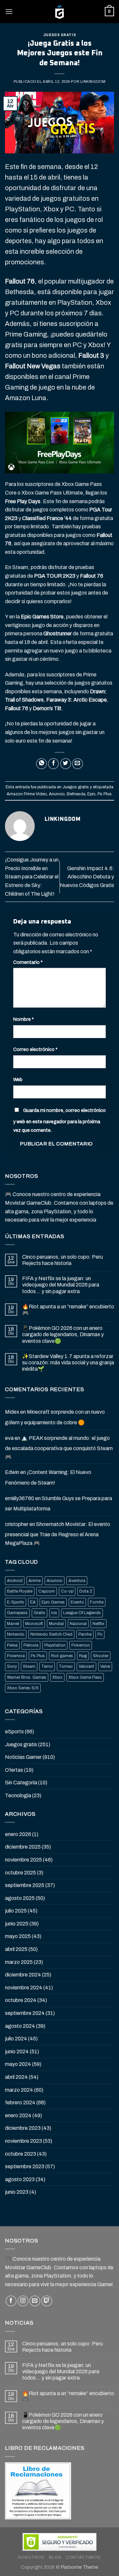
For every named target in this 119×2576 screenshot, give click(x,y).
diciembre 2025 (23, 1847)
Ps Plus (105, 794)
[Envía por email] (78, 764)
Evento (77, 1602)
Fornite (97, 1602)
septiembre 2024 (25, 2013)
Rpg (83, 1656)
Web (18, 1079)
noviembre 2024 (24, 1988)
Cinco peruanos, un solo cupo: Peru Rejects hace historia (62, 1260)
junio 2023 (17, 2192)
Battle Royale (20, 1591)
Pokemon (81, 1645)
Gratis (40, 1613)
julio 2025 (16, 1911)
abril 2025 (16, 1949)
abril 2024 (16, 2077)
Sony (12, 1666)
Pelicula (31, 1645)
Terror (47, 1666)
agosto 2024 (20, 2026)
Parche (85, 1634)
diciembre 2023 (23, 2128)
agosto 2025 (20, 1898)
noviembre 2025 (23, 1860)
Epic (91, 794)
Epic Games (53, 1602)
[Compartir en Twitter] (66, 764)
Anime (35, 1581)
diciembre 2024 (23, 1975)
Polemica (16, 1656)
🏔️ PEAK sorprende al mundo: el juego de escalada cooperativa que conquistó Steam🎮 (59, 1447)
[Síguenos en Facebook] (11, 2301)
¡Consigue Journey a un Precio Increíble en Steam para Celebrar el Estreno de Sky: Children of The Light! (32, 877)
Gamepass (17, 1613)
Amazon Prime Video (27, 794)
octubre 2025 (20, 1873)
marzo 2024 (19, 2090)
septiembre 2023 (25, 2166)
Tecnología (18, 1795)
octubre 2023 (20, 2154)
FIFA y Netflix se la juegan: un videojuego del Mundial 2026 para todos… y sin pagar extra (61, 1285)
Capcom (47, 1591)
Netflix (99, 1624)
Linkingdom (93, 81)
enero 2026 (18, 1834)
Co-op (67, 1591)
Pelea (12, 1645)
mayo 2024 (18, 2064)
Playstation (55, 1645)
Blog (55, 2557)
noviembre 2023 (23, 2141)
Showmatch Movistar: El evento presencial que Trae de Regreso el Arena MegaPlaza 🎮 (58, 1534)
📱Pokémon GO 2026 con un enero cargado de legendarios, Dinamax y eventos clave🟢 (63, 1334)
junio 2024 (17, 2051)
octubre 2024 (21, 2000)
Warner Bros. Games (27, 1677)
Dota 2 (86, 1591)
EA (33, 1602)
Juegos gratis (59, 35)
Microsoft (34, 1624)
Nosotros (31, 2557)
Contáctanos (83, 2557)
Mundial (56, 1624)
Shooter (101, 1656)
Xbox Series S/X (23, 1688)
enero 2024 (18, 2115)
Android (15, 1581)
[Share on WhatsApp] (41, 764)
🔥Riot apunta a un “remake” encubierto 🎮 (68, 1310)
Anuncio (57, 794)
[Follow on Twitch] (47, 2301)
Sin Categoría (21, 1783)
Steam (29, 1666)
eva (9, 1438)
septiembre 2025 (25, 1885)
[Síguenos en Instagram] (23, 2301)
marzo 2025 (19, 1962)
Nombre (23, 1019)
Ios (54, 1613)
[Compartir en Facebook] (53, 764)
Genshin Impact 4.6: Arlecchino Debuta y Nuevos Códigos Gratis (87, 877)
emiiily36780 (20, 1498)
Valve (105, 1666)
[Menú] (9, 11)
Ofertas (14, 1770)
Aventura (77, 1581)
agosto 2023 (20, 2179)
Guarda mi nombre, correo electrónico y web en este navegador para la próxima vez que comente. (59, 1120)
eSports (14, 1732)
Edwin (12, 1472)
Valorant (86, 1666)
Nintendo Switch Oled (51, 1634)
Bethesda (76, 794)
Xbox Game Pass (85, 1677)
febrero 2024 (20, 2103)
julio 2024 (16, 2039)
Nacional (78, 1624)
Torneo (66, 1666)
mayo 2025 (18, 1936)
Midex (12, 1412)
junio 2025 (17, 1924)
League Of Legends (82, 1613)
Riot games (62, 1656)
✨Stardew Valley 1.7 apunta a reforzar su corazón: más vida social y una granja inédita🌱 (68, 1363)
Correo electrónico (35, 1049)
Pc (100, 1634)
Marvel (13, 1624)
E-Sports (16, 1602)
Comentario (28, 962)
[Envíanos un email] (35, 2301)
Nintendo (16, 1634)
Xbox (57, 1677)
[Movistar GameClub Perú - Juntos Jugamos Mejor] (59, 12)
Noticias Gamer (23, 1757)
